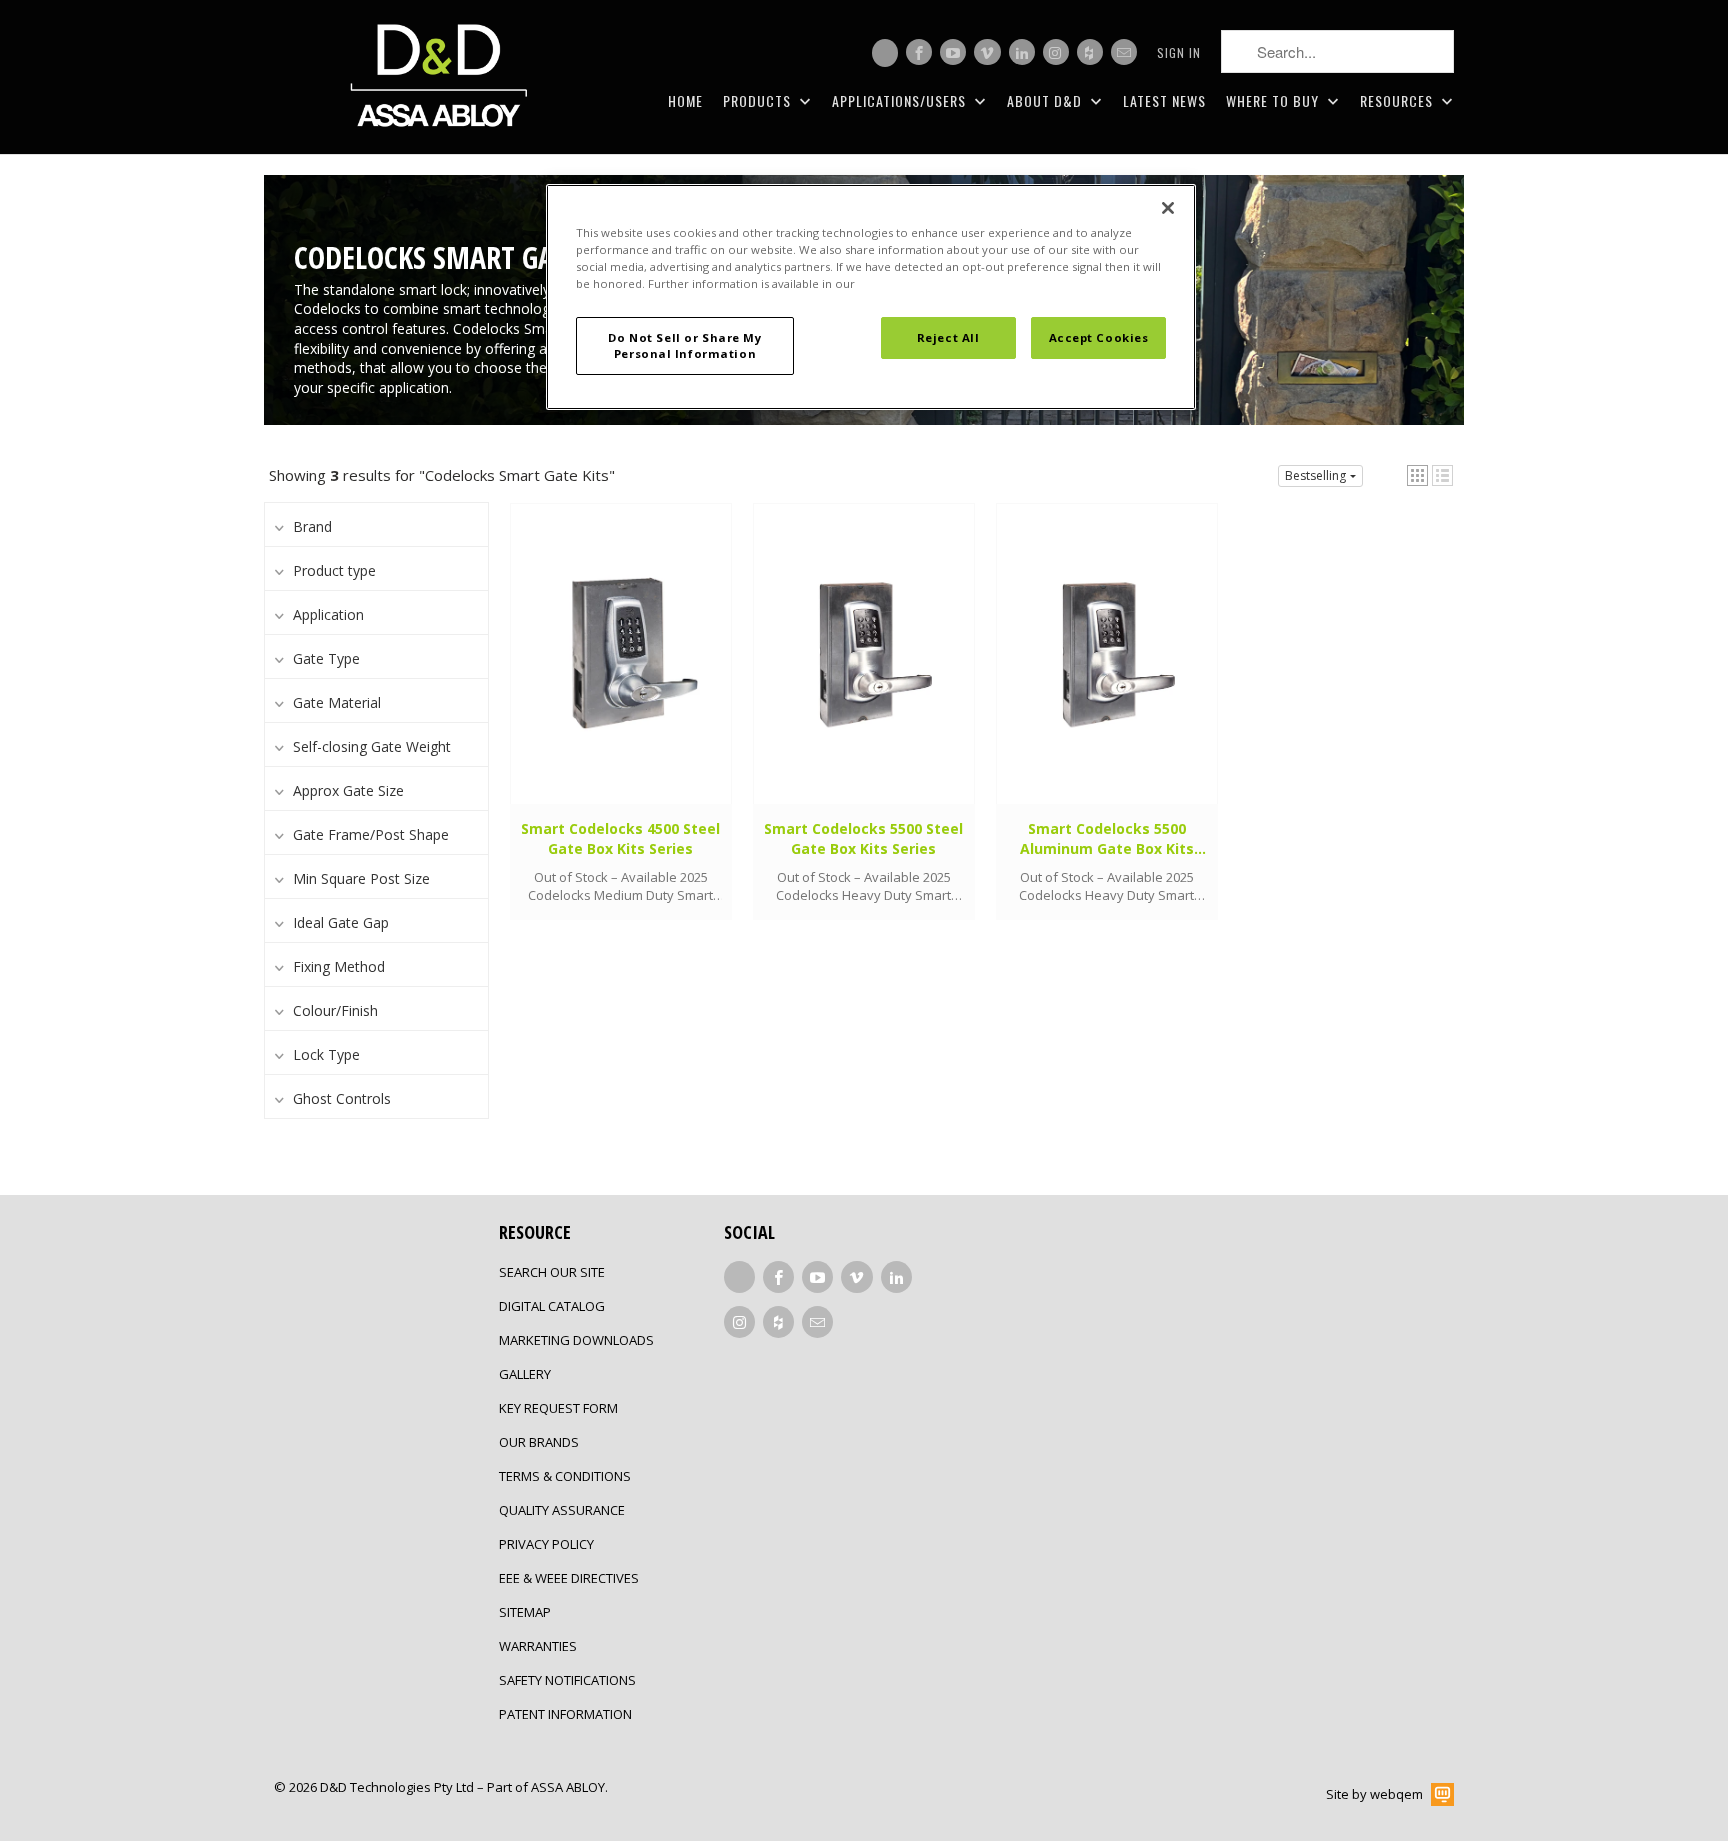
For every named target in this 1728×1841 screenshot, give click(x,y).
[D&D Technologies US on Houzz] (1090, 52)
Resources (1398, 100)
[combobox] (1337, 51)
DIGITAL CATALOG (552, 1306)
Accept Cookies (1099, 337)
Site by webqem (1374, 1794)
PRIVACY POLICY (546, 1544)
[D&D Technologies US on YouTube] (953, 52)
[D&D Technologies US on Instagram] (1056, 52)
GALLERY (525, 1374)
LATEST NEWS (1164, 100)
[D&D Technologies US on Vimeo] (987, 52)
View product (620, 673)
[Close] (1168, 208)
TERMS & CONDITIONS (565, 1476)
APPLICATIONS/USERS (901, 100)
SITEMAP (525, 1612)
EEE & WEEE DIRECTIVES (569, 1578)
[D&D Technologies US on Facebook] (919, 52)
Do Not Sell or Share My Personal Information (684, 345)
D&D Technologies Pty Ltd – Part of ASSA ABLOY (462, 1787)
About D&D (1046, 100)
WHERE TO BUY (1274, 100)
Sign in (1179, 52)
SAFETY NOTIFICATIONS (567, 1680)
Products (759, 100)
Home (685, 100)
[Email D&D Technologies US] (1124, 52)
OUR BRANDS (539, 1442)
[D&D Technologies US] (439, 77)
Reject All (948, 337)
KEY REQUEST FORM (558, 1408)
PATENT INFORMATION (565, 1714)
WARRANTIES (538, 1646)
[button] (1417, 475)
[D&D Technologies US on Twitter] (885, 53)
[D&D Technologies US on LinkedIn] (1022, 52)
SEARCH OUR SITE (552, 1272)
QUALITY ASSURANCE (562, 1510)
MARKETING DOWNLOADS (576, 1340)
